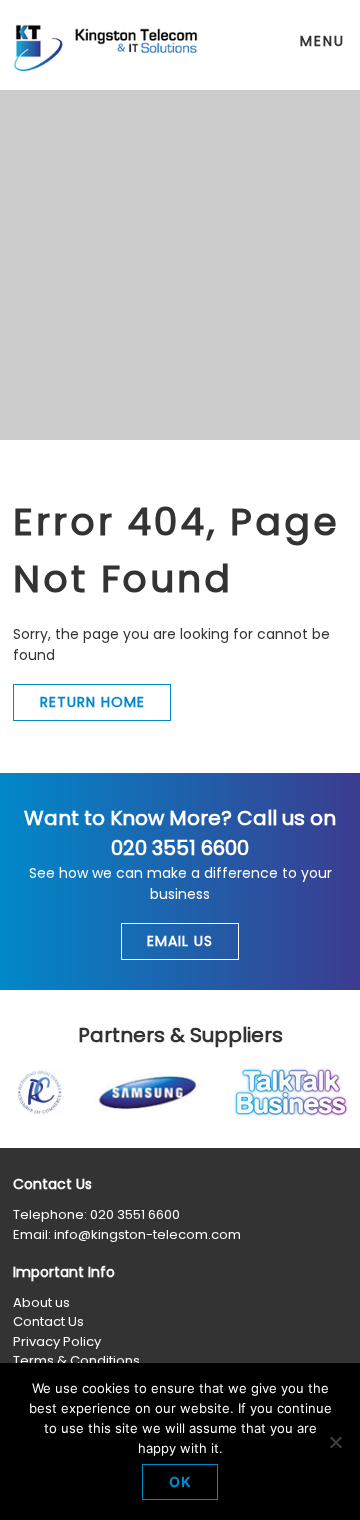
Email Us (180, 941)
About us (41, 1302)
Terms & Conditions (76, 1360)
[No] (335, 1442)
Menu (322, 41)
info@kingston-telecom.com (147, 1234)
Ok (180, 1481)
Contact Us (48, 1321)
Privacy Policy (57, 1341)
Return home (92, 702)
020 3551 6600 (135, 1214)
